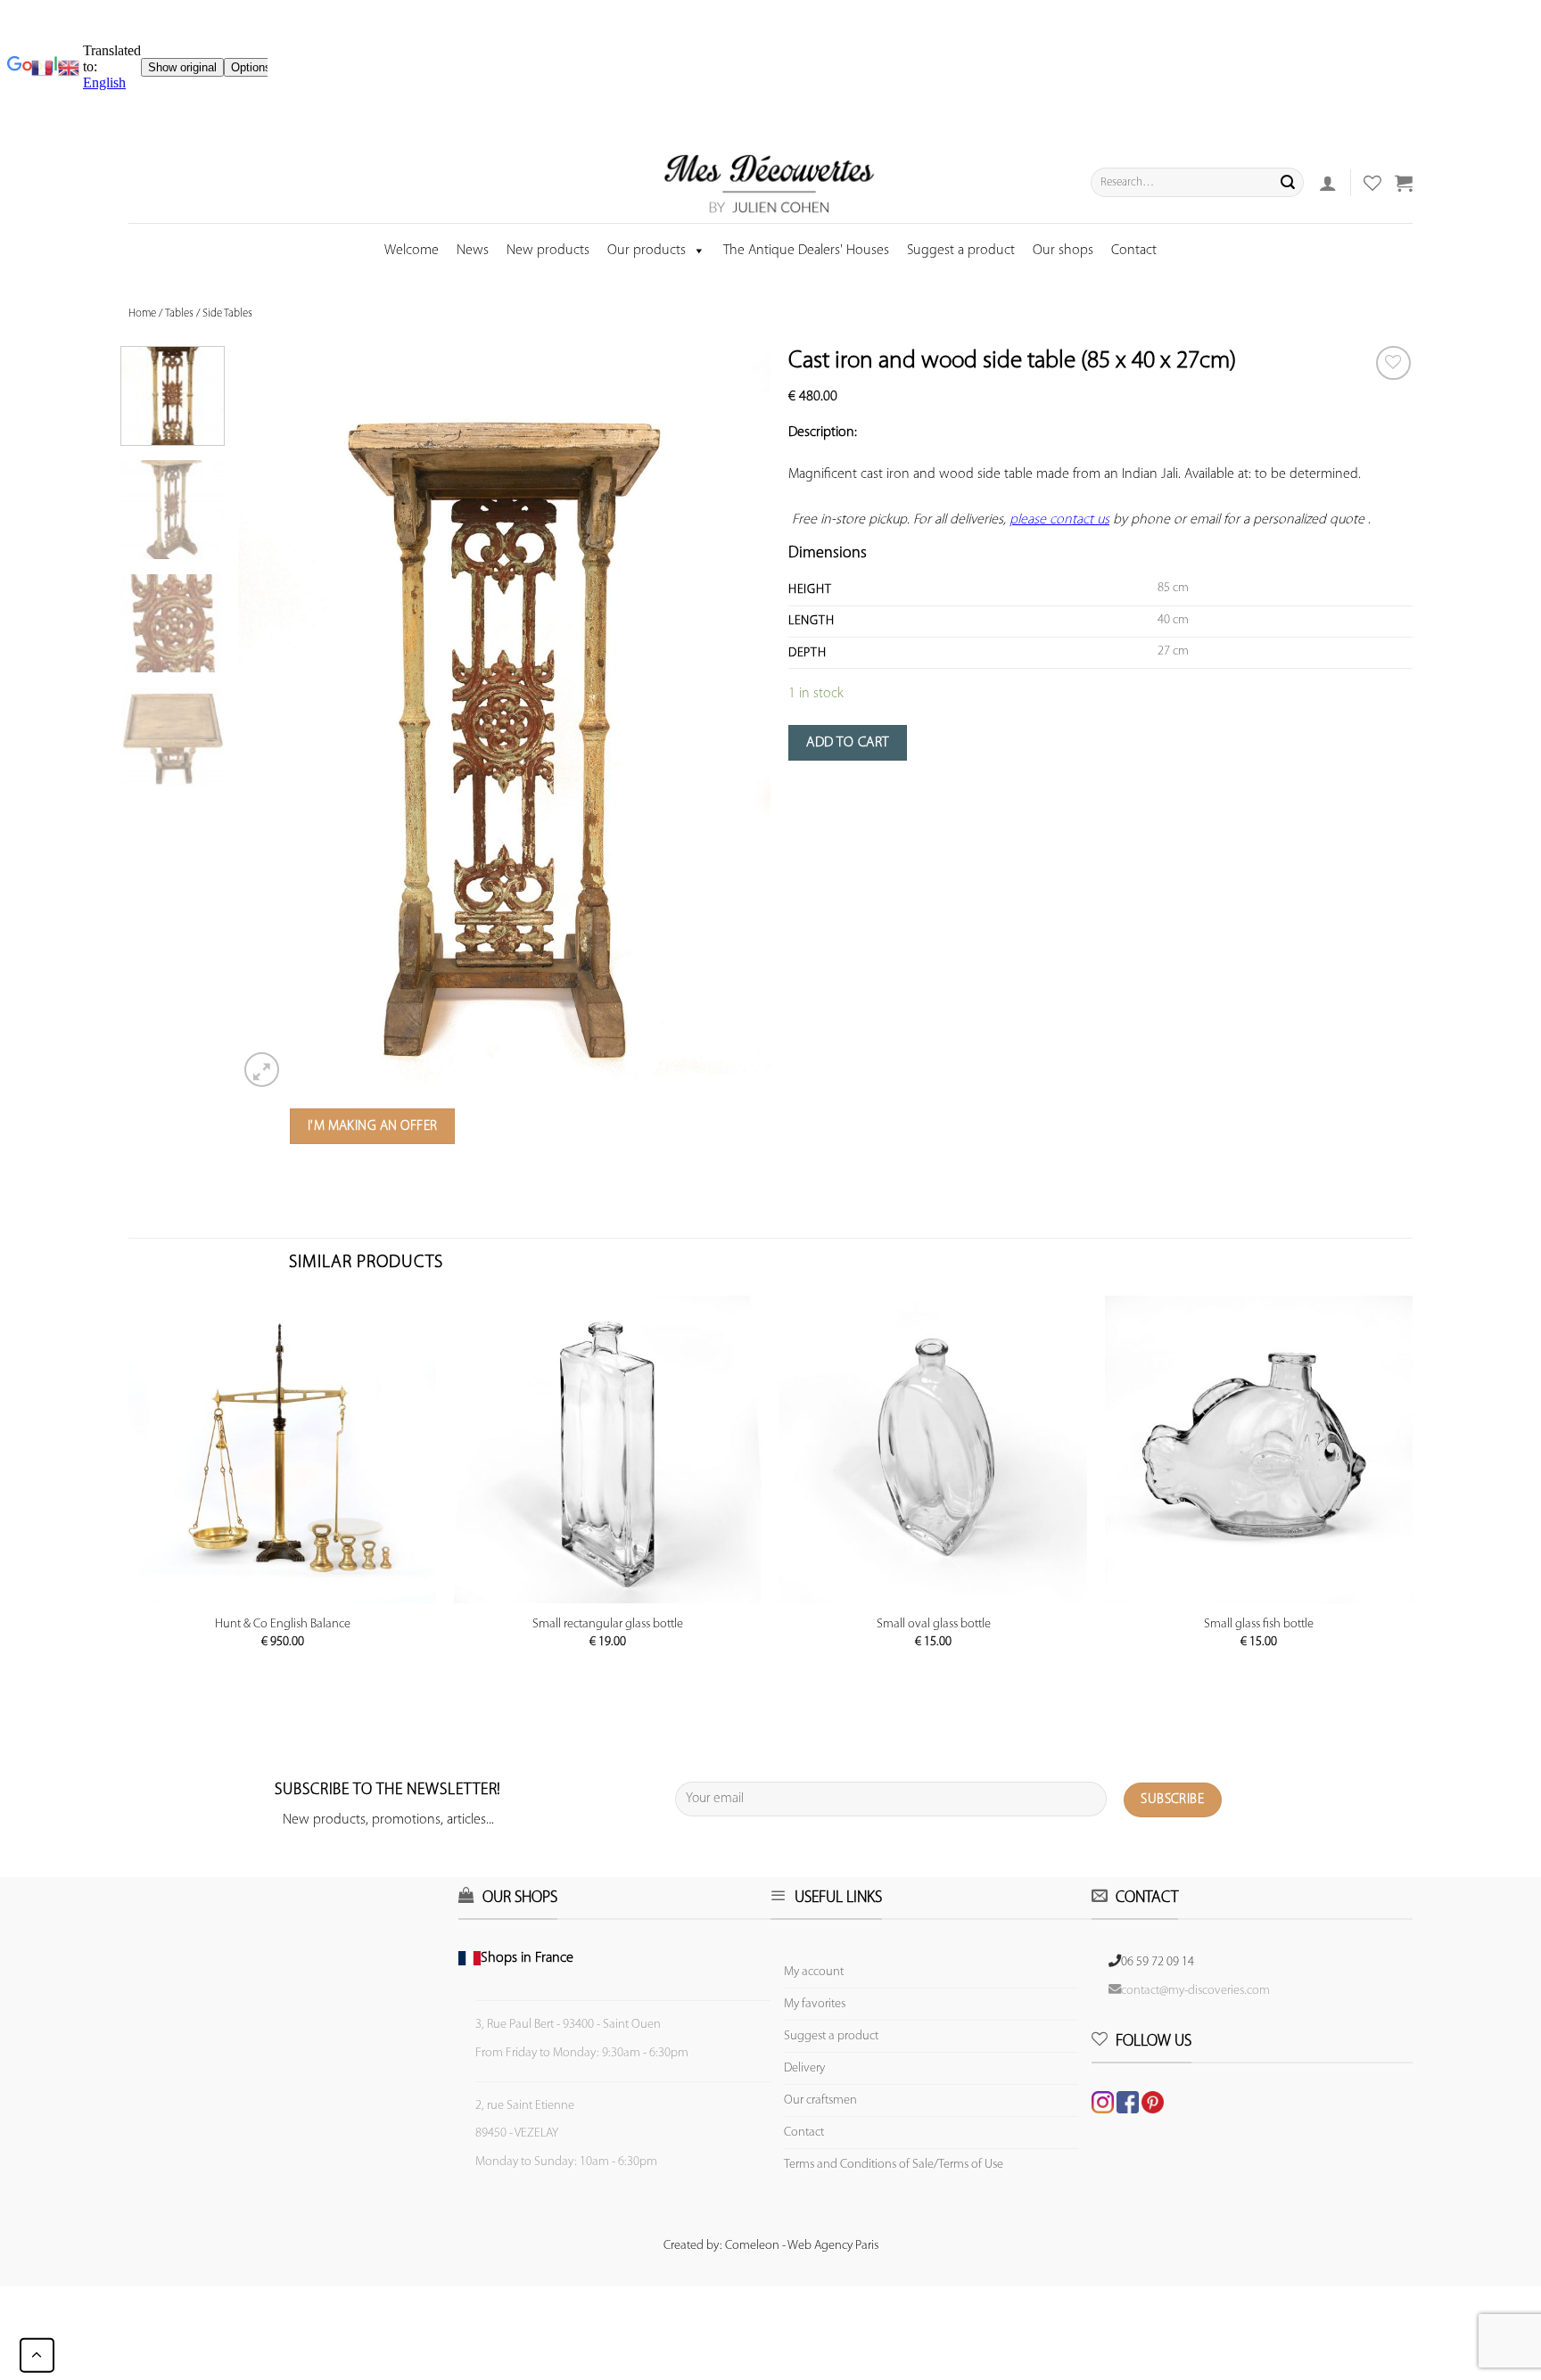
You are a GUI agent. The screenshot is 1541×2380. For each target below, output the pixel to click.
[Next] (738, 718)
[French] (45, 68)
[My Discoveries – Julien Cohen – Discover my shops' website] (770, 183)
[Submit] (1288, 183)
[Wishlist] (1393, 363)
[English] (69, 68)
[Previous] (271, 718)
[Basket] (1404, 183)
